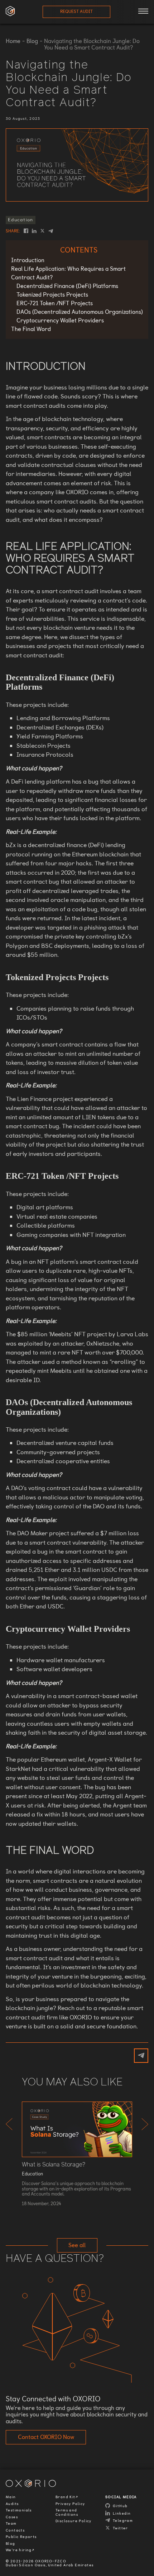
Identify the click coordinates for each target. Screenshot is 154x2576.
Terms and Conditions (67, 2512)
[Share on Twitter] (42, 231)
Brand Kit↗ (67, 2497)
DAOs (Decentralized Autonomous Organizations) (80, 312)
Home (13, 41)
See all (77, 2245)
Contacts (15, 2530)
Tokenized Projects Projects (52, 295)
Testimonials (19, 2510)
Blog (32, 41)
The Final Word (31, 329)
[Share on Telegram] (51, 231)
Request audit (76, 11)
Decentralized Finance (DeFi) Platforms (67, 286)
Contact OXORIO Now (46, 2437)
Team (11, 2524)
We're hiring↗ (20, 2550)
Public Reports (21, 2537)
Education (21, 220)
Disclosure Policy (74, 2521)
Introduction (28, 260)
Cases (12, 2517)
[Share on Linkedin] (34, 231)
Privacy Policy (70, 2504)
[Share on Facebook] (26, 231)
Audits (12, 2504)
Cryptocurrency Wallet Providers (60, 320)
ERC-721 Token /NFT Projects (55, 303)
